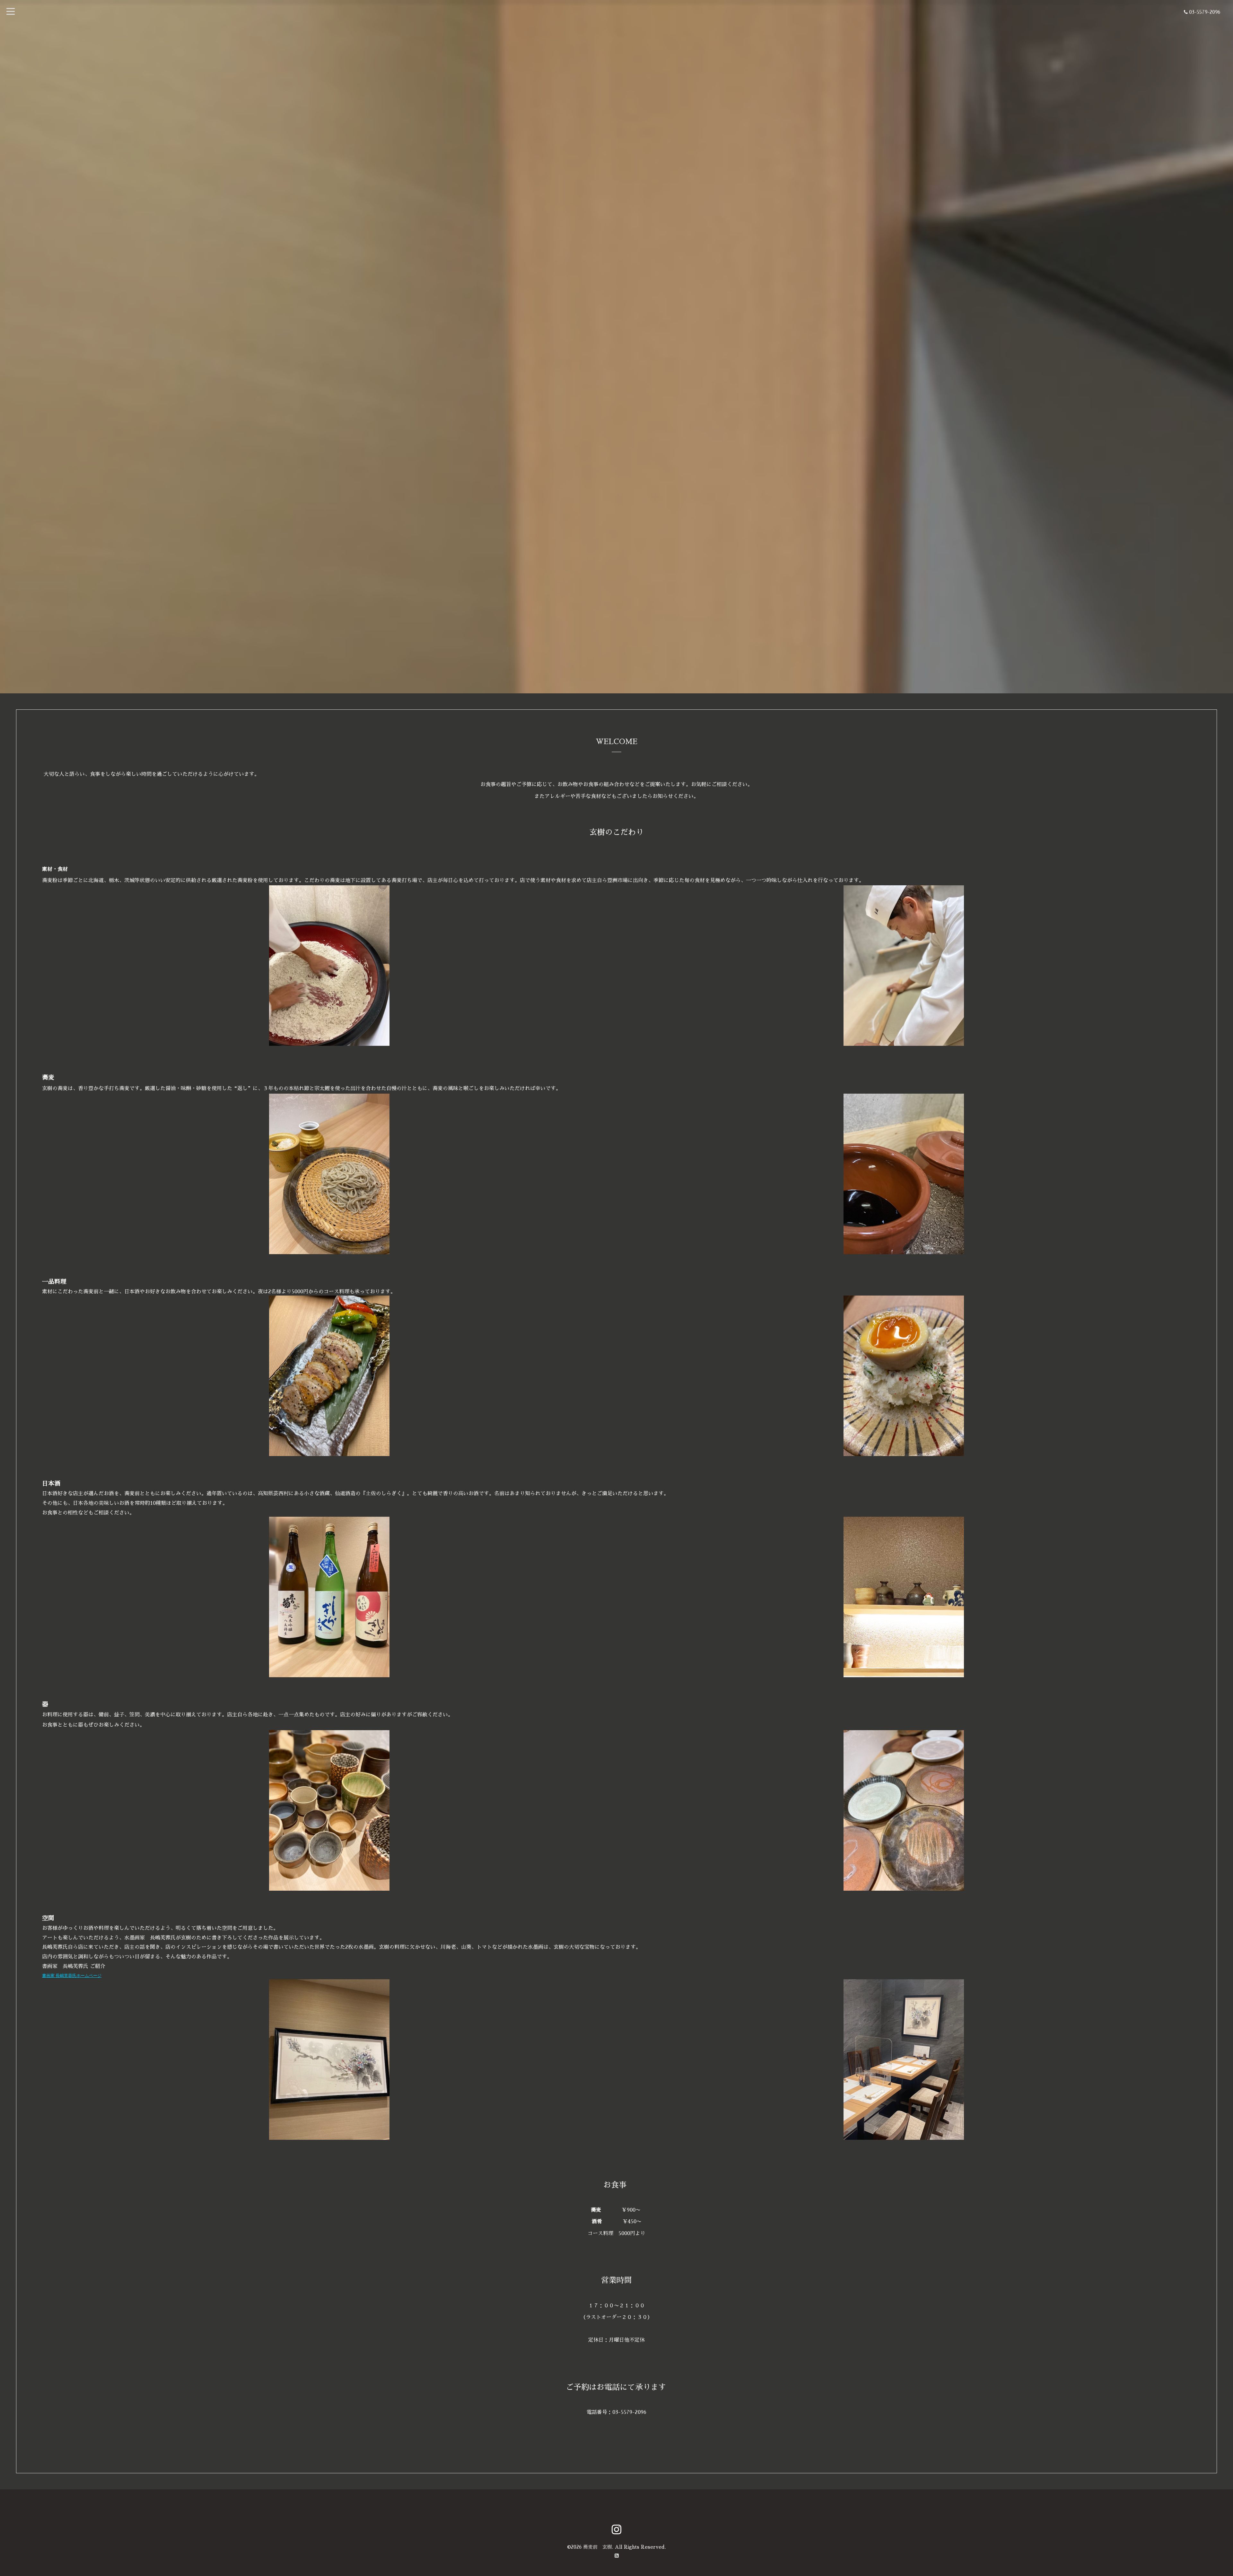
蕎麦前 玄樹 (598, 2547)
